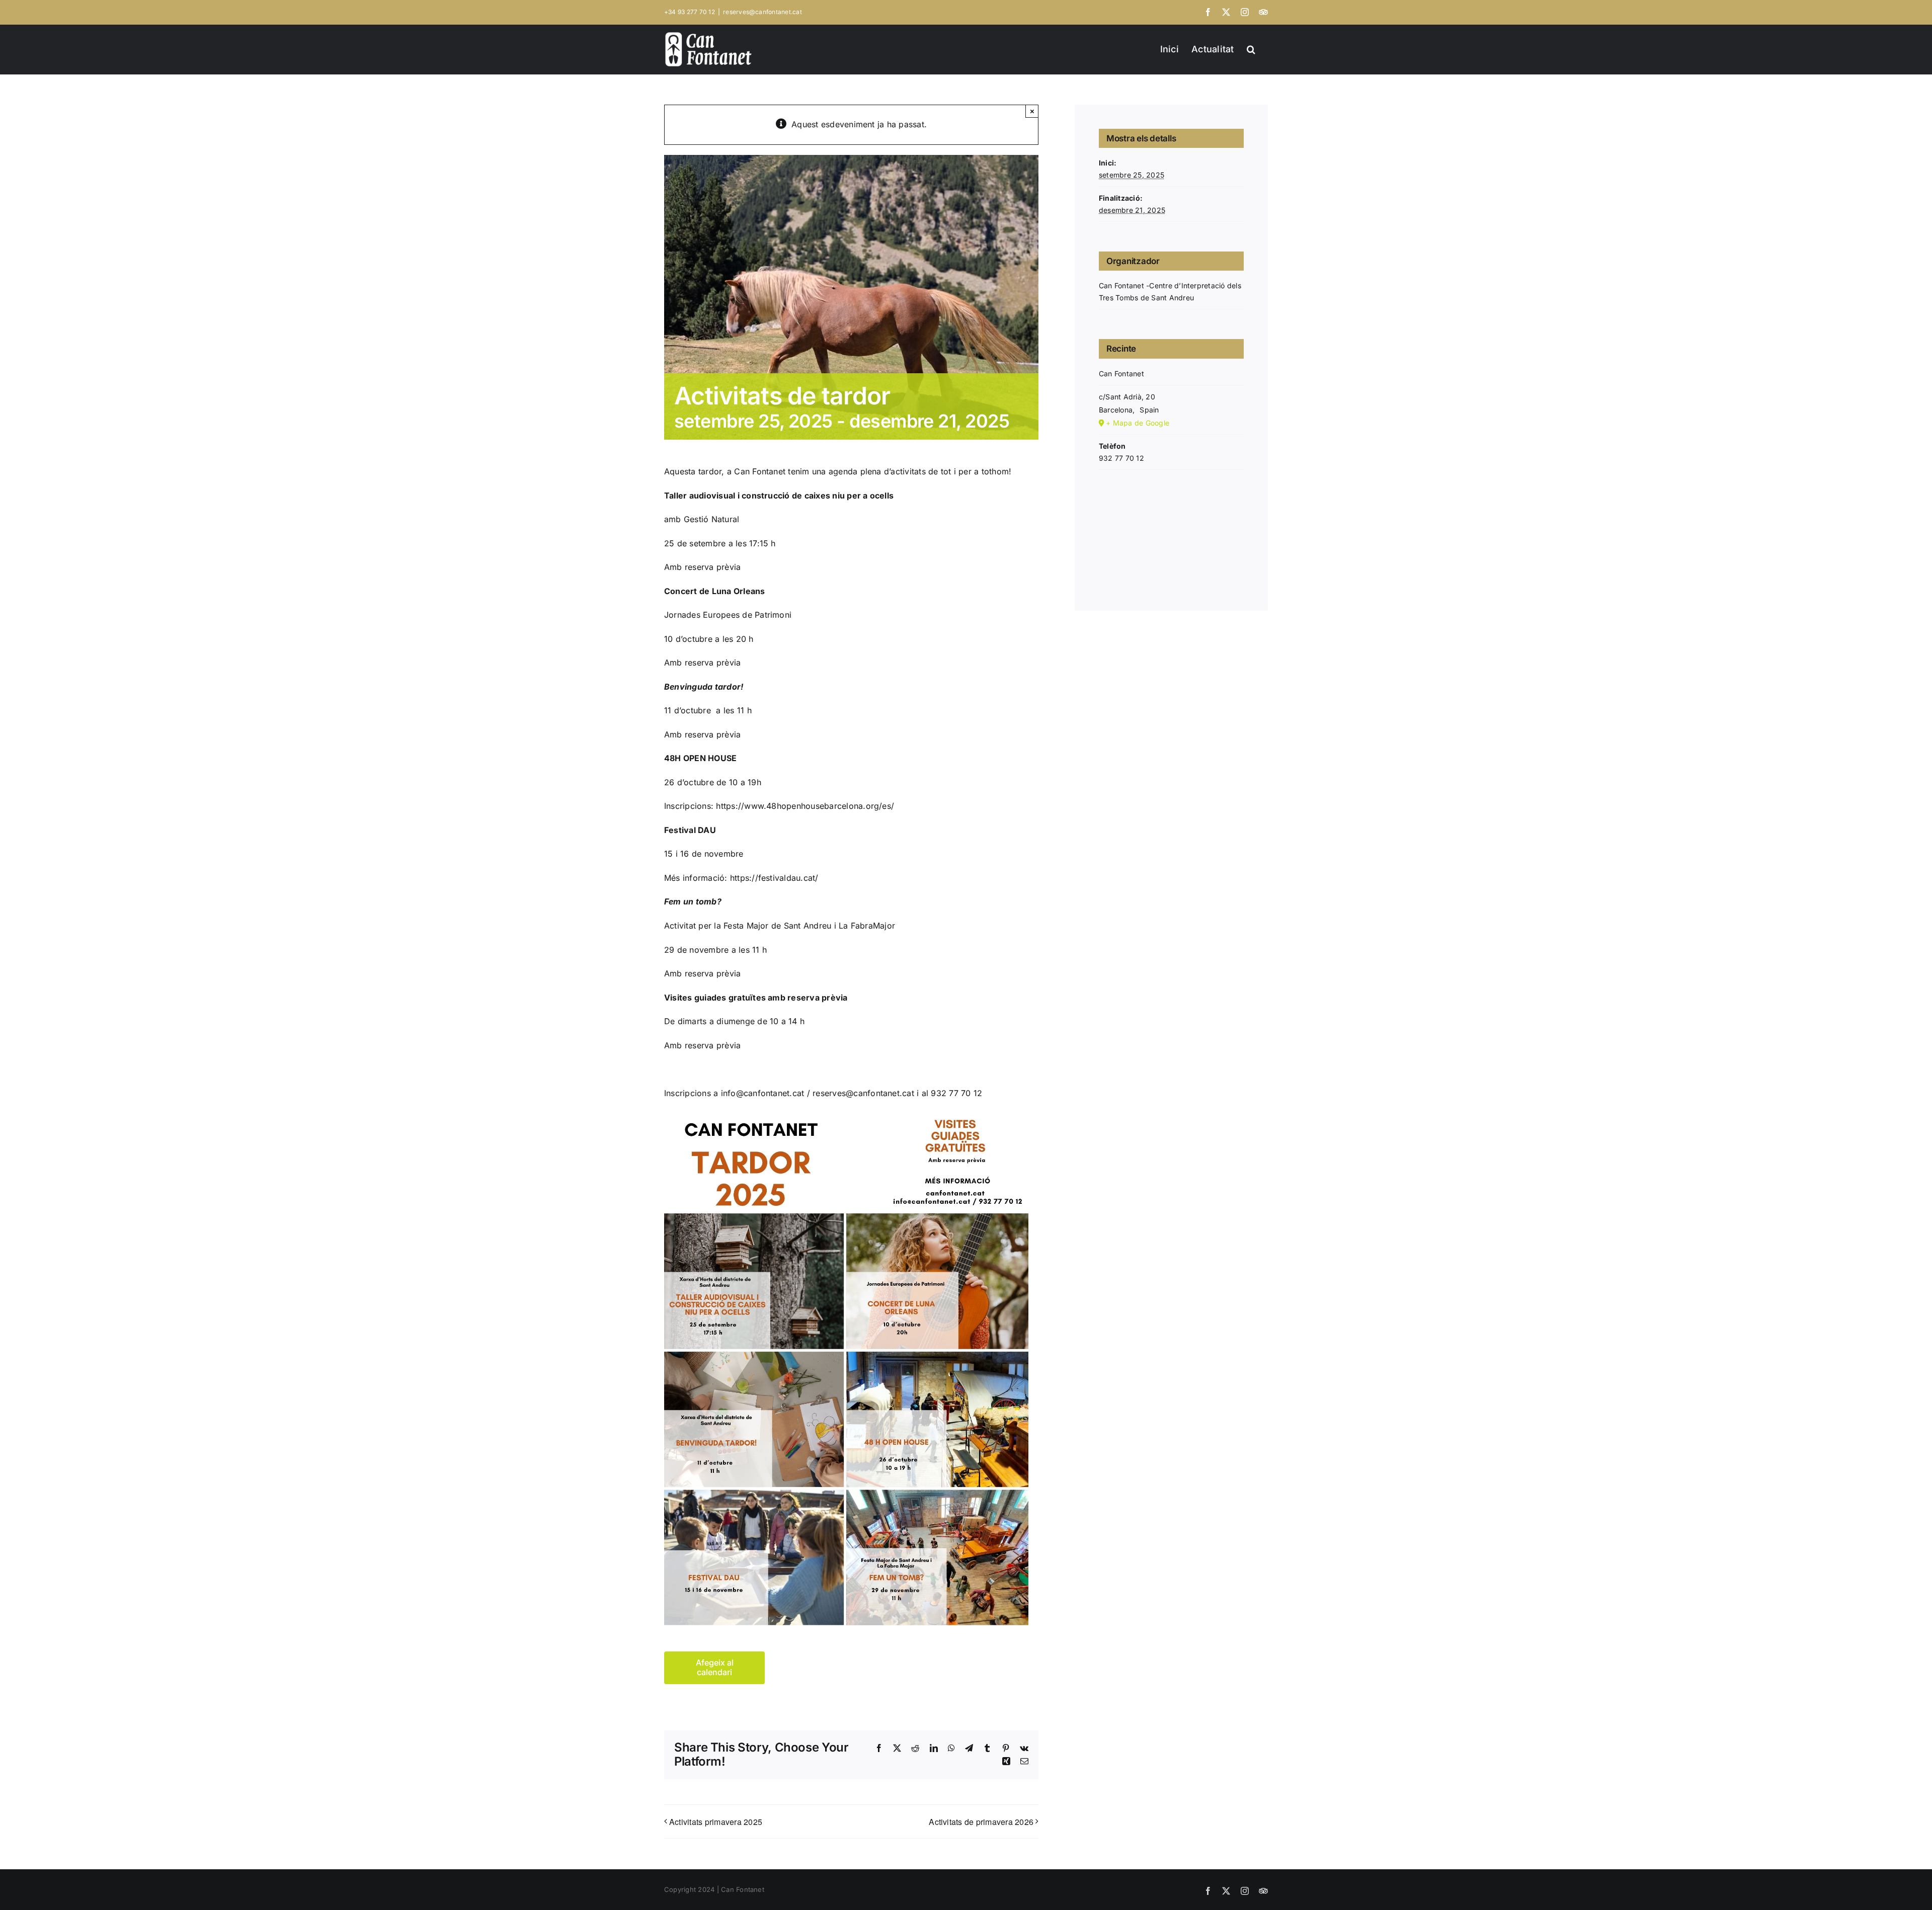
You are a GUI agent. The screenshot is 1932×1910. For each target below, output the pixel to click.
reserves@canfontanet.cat (762, 12)
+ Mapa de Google (1138, 423)
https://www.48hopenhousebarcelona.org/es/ (805, 806)
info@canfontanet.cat (763, 1093)
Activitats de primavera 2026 (981, 1822)
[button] (1251, 48)
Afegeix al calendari (715, 1668)
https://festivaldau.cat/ (774, 878)
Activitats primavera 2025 (716, 1822)
